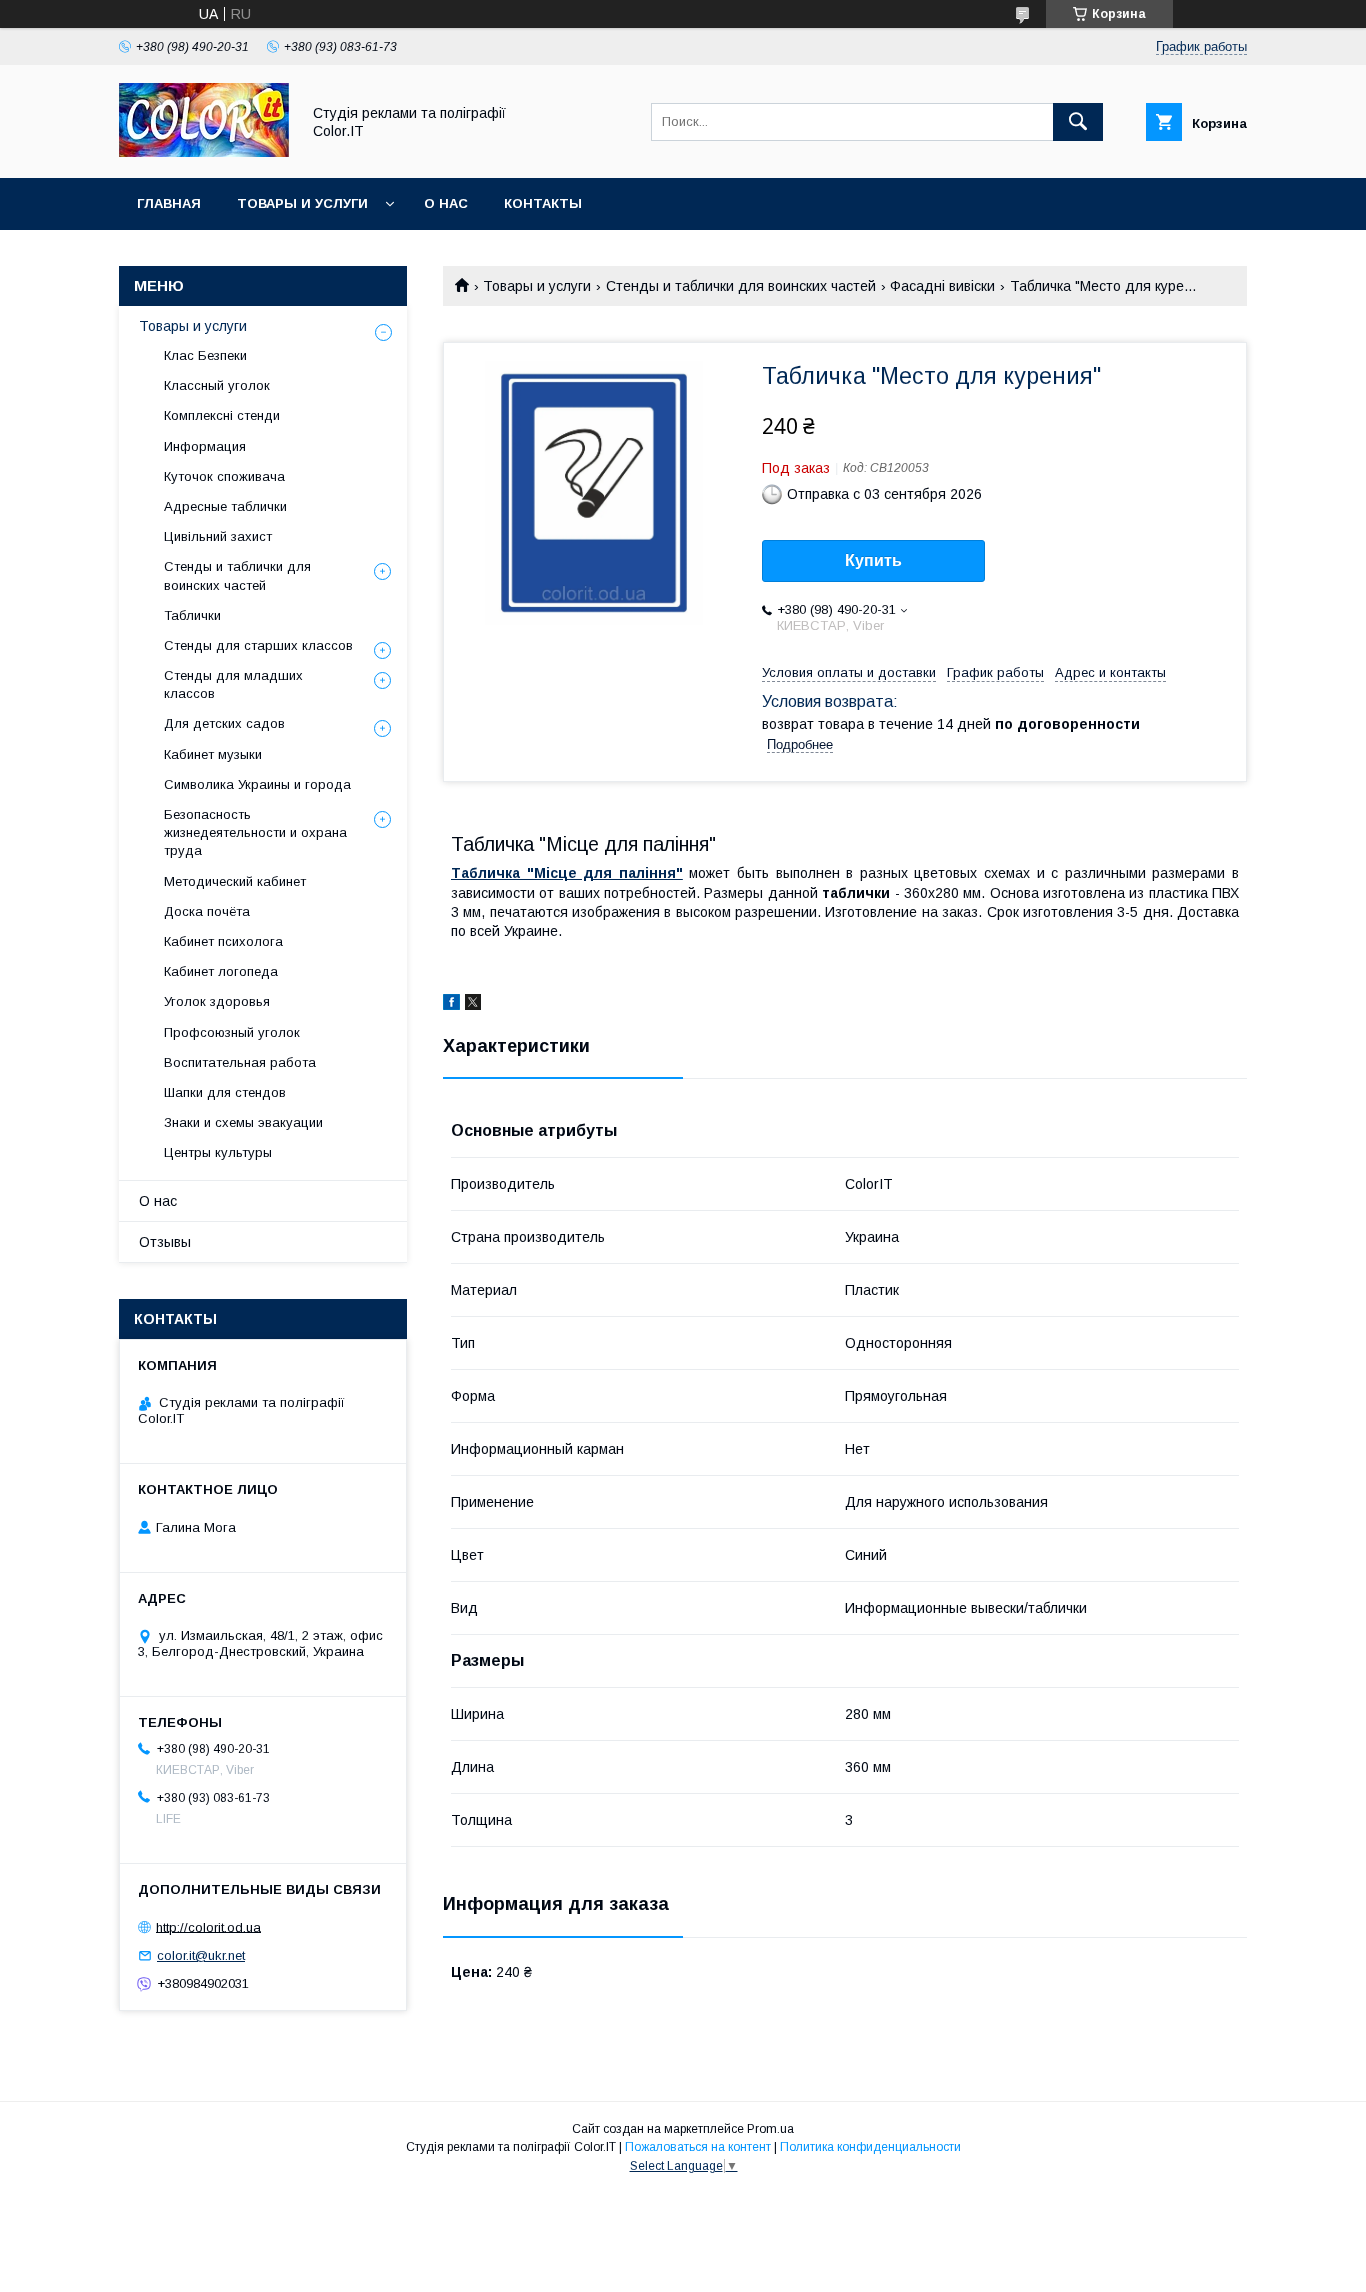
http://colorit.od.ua (208, 1926)
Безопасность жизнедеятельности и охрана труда (255, 832)
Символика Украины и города (257, 784)
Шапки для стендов (225, 1092)
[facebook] (451, 1005)
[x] (473, 1005)
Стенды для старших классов (258, 645)
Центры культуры (218, 1152)
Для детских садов (224, 723)
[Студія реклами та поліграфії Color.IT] (204, 152)
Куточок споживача (224, 476)
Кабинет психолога (223, 941)
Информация (205, 446)
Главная (169, 203)
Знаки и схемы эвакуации (243, 1122)
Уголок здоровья (217, 1001)
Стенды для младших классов (233, 684)
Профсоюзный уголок (232, 1032)
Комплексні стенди (222, 415)
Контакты (543, 203)
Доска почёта (207, 911)
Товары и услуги (302, 203)
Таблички (192, 615)
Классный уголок (217, 385)
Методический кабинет (235, 881)
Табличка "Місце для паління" (567, 873)
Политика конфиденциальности (870, 2147)
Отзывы (165, 1242)
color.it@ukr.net (201, 1955)
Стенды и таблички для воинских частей (741, 286)
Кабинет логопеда (221, 971)
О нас (446, 203)
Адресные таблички (225, 506)
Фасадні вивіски (942, 286)
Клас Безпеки (205, 355)
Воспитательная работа (240, 1062)
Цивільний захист (218, 536)
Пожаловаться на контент (698, 2147)
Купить (873, 560)
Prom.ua (770, 2129)
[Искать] (1078, 122)
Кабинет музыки (213, 754)
